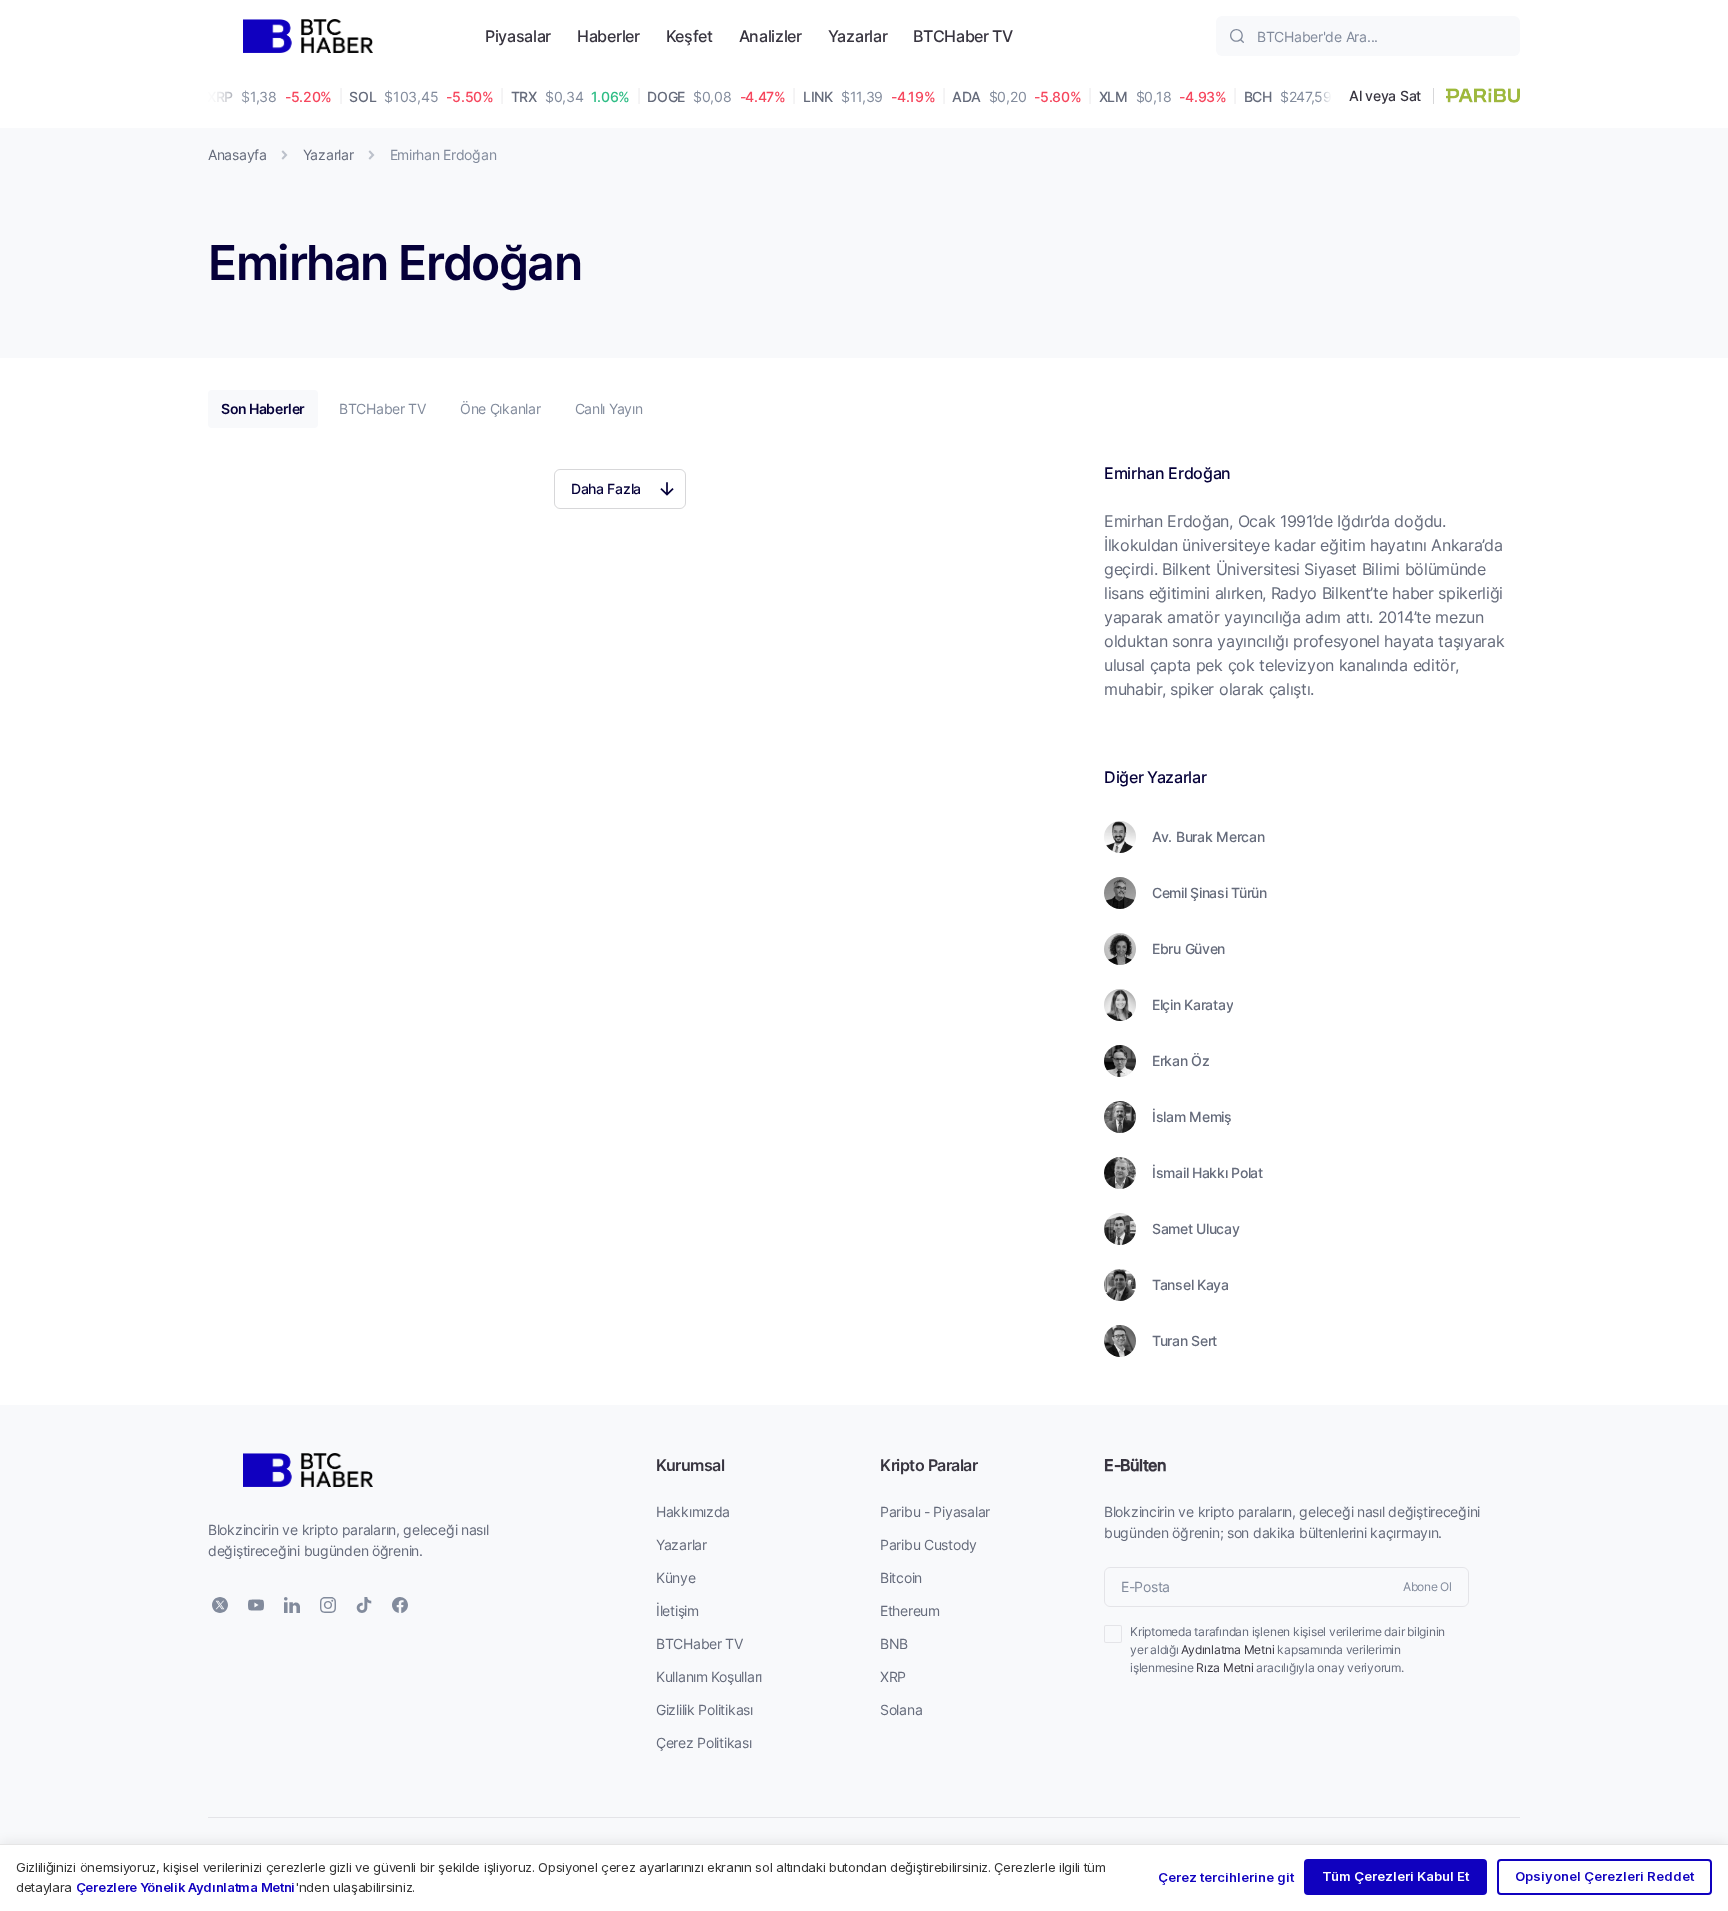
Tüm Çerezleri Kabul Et (1395, 1876)
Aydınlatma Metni (1227, 1649)
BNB (894, 1643)
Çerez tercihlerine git (1226, 1877)
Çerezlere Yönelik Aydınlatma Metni (185, 1887)
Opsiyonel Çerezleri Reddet (1604, 1876)
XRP (893, 1676)
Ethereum (910, 1610)
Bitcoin (901, 1577)
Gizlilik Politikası (704, 1709)
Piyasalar (518, 35)
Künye (676, 1577)
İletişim (677, 1610)
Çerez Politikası (704, 1742)
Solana (901, 1709)
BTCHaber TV (962, 35)
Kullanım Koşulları (709, 1676)
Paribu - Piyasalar (935, 1511)
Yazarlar (857, 35)
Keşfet (689, 35)
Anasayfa (237, 154)
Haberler (608, 35)
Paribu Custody (928, 1544)
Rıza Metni (1225, 1667)
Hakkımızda (693, 1511)
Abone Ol (1427, 1586)
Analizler (770, 35)
